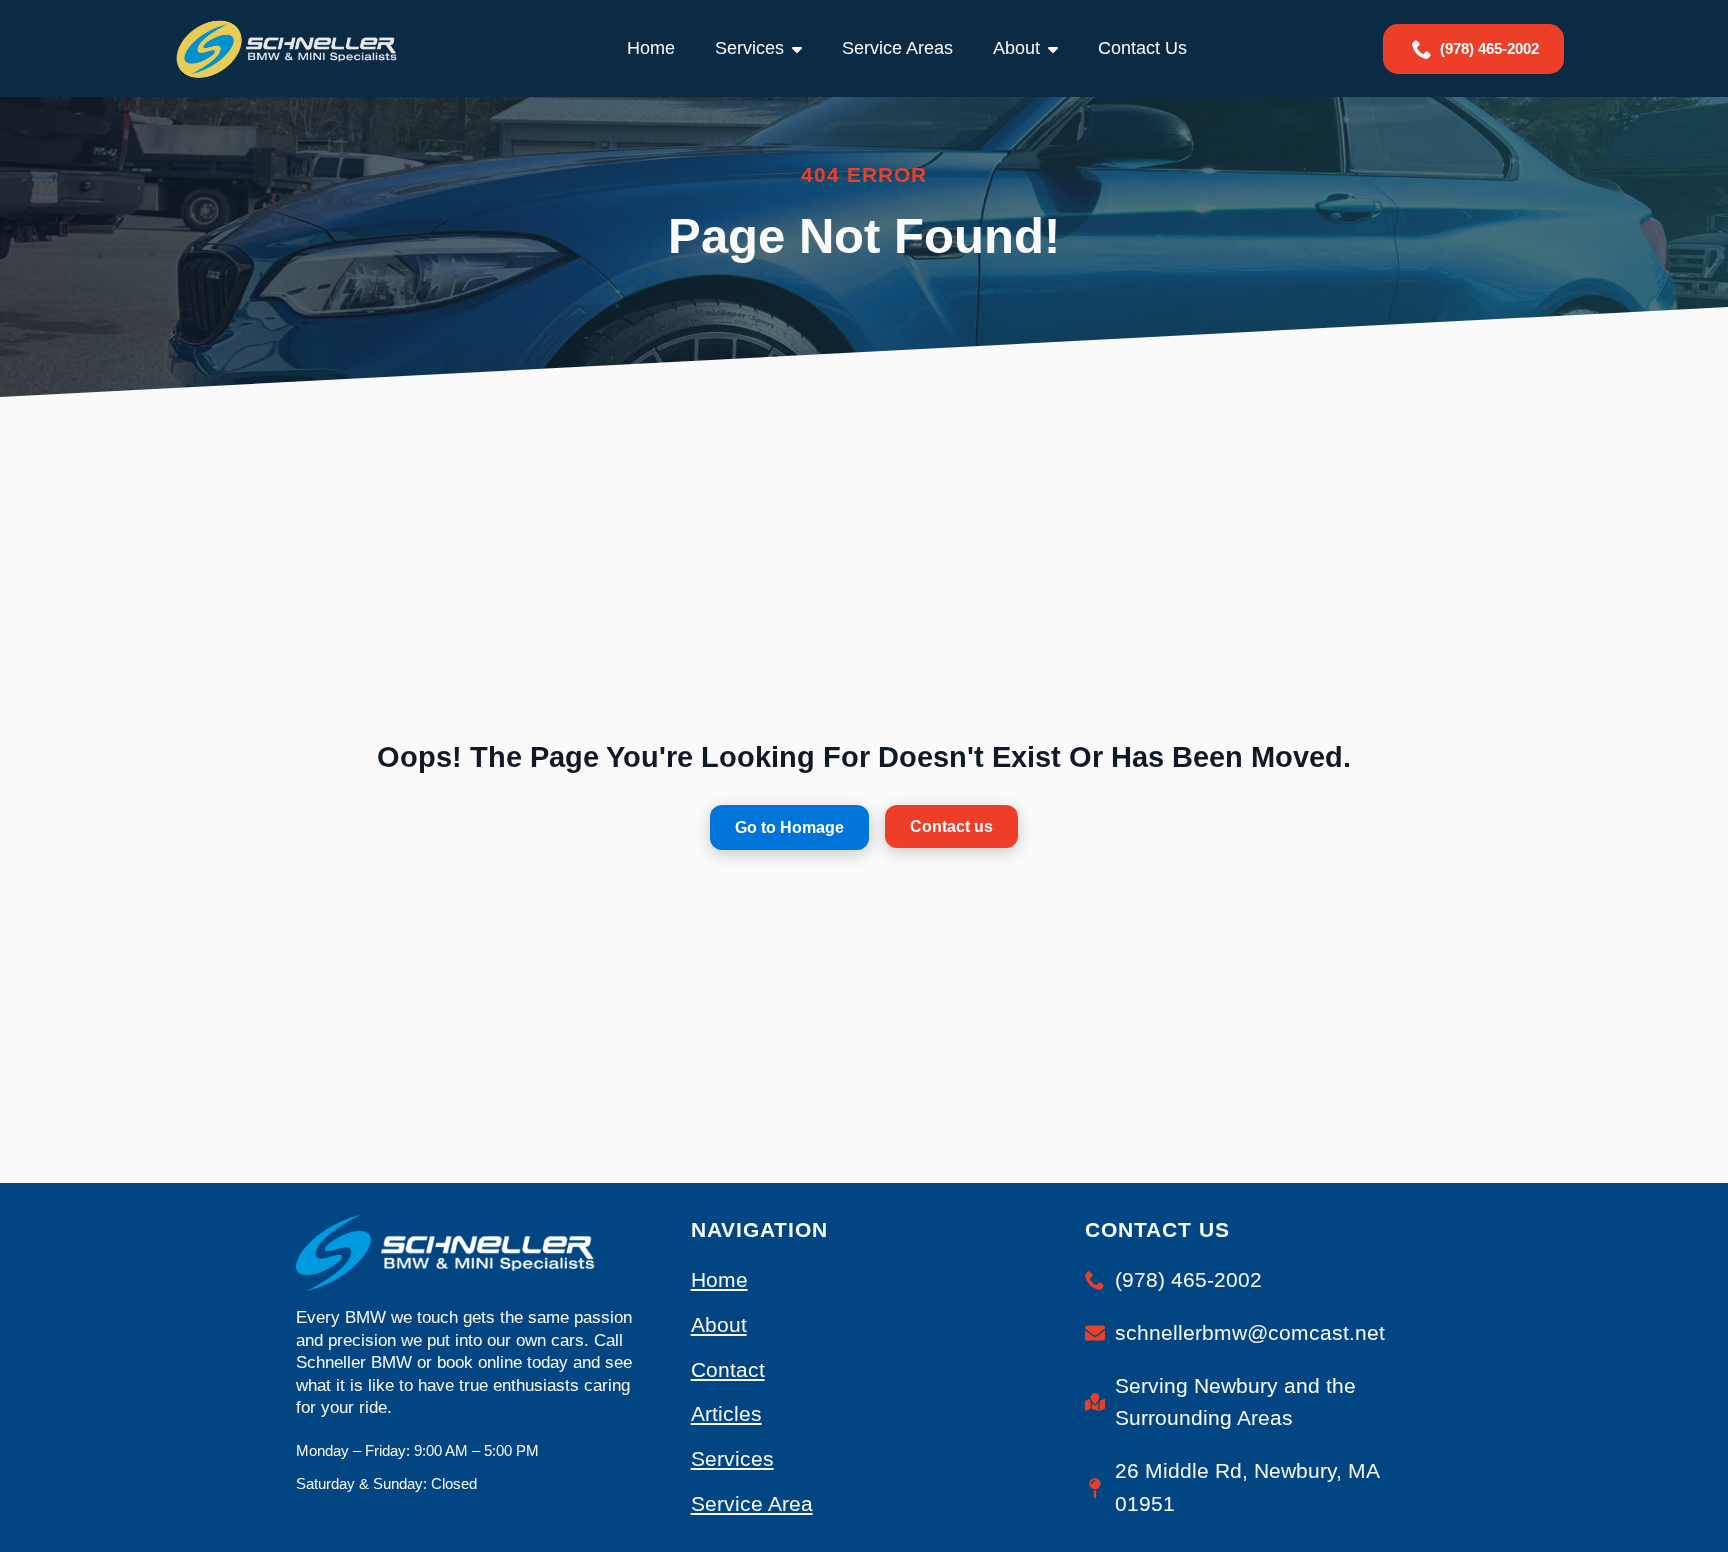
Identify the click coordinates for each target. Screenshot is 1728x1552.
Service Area (752, 1503)
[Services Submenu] (803, 48)
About (1016, 48)
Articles (726, 1413)
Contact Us (1142, 48)
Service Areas (897, 48)
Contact (728, 1369)
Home (651, 48)
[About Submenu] (1059, 48)
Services (749, 48)
